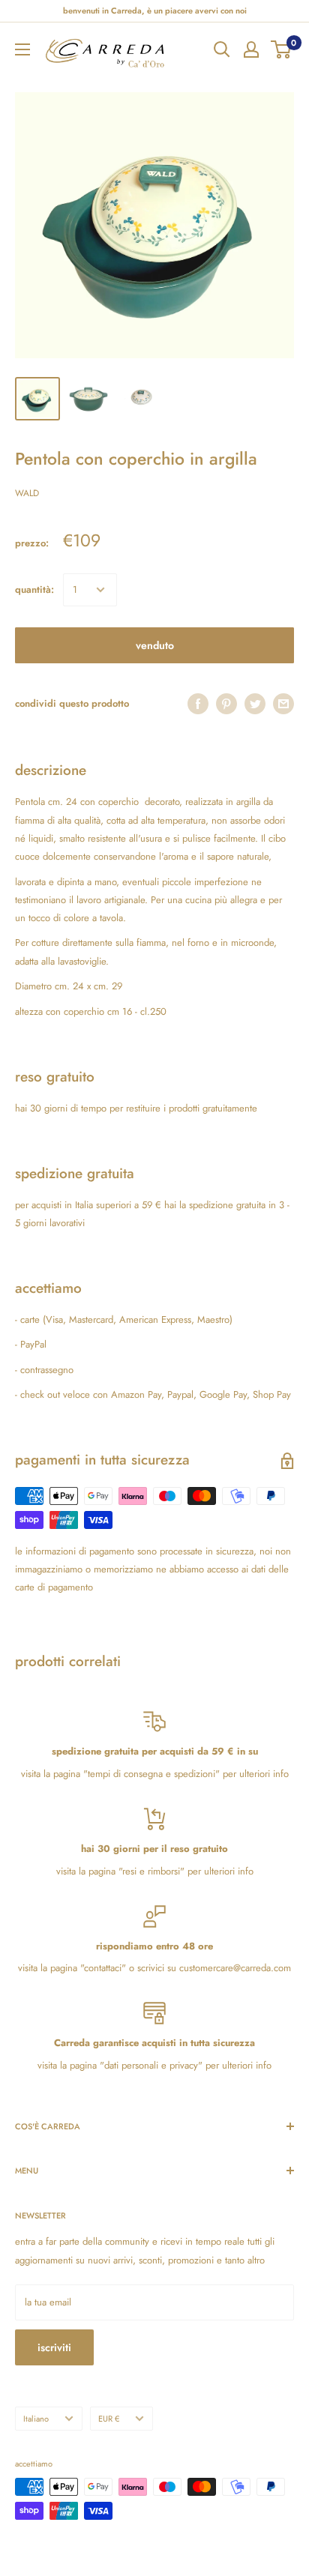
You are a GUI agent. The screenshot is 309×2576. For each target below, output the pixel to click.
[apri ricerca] (222, 49)
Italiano (36, 2419)
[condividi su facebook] (198, 704)
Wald (27, 493)
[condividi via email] (283, 704)
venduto (155, 645)
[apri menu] (22, 49)
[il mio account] (251, 49)
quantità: (34, 589)
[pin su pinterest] (226, 704)
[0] (282, 49)
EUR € (109, 2419)
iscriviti (54, 2347)
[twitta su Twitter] (255, 704)
